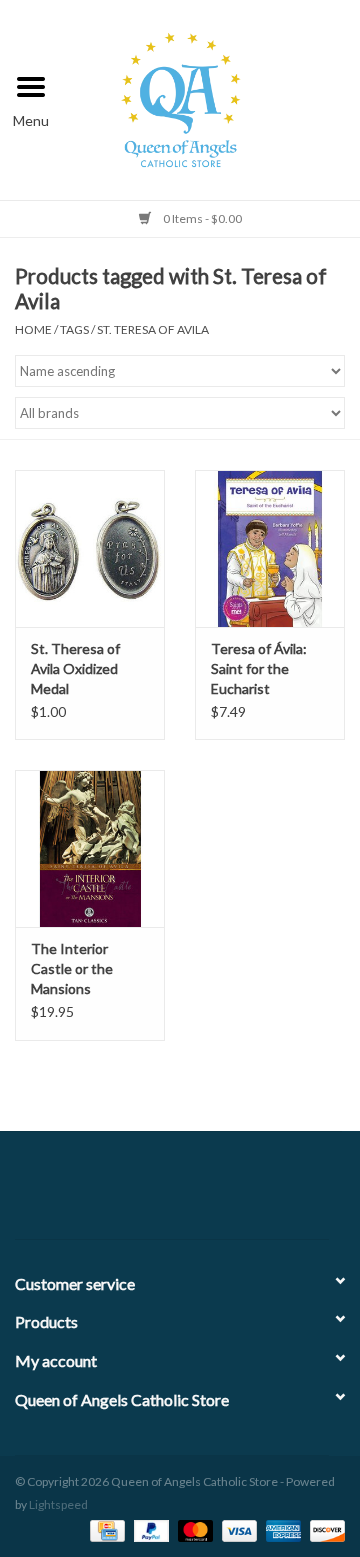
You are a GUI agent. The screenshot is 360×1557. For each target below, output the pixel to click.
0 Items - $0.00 (201, 218)
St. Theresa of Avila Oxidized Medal (75, 668)
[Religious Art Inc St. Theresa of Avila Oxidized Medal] (90, 548)
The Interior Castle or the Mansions (72, 968)
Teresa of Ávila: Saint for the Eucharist (259, 668)
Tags (74, 329)
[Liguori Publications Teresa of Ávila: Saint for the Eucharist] (270, 548)
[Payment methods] (104, 1529)
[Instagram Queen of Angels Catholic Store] (250, 1193)
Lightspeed (58, 1504)
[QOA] (211, 97)
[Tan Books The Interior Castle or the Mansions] (90, 848)
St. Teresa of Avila (153, 329)
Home (33, 329)
